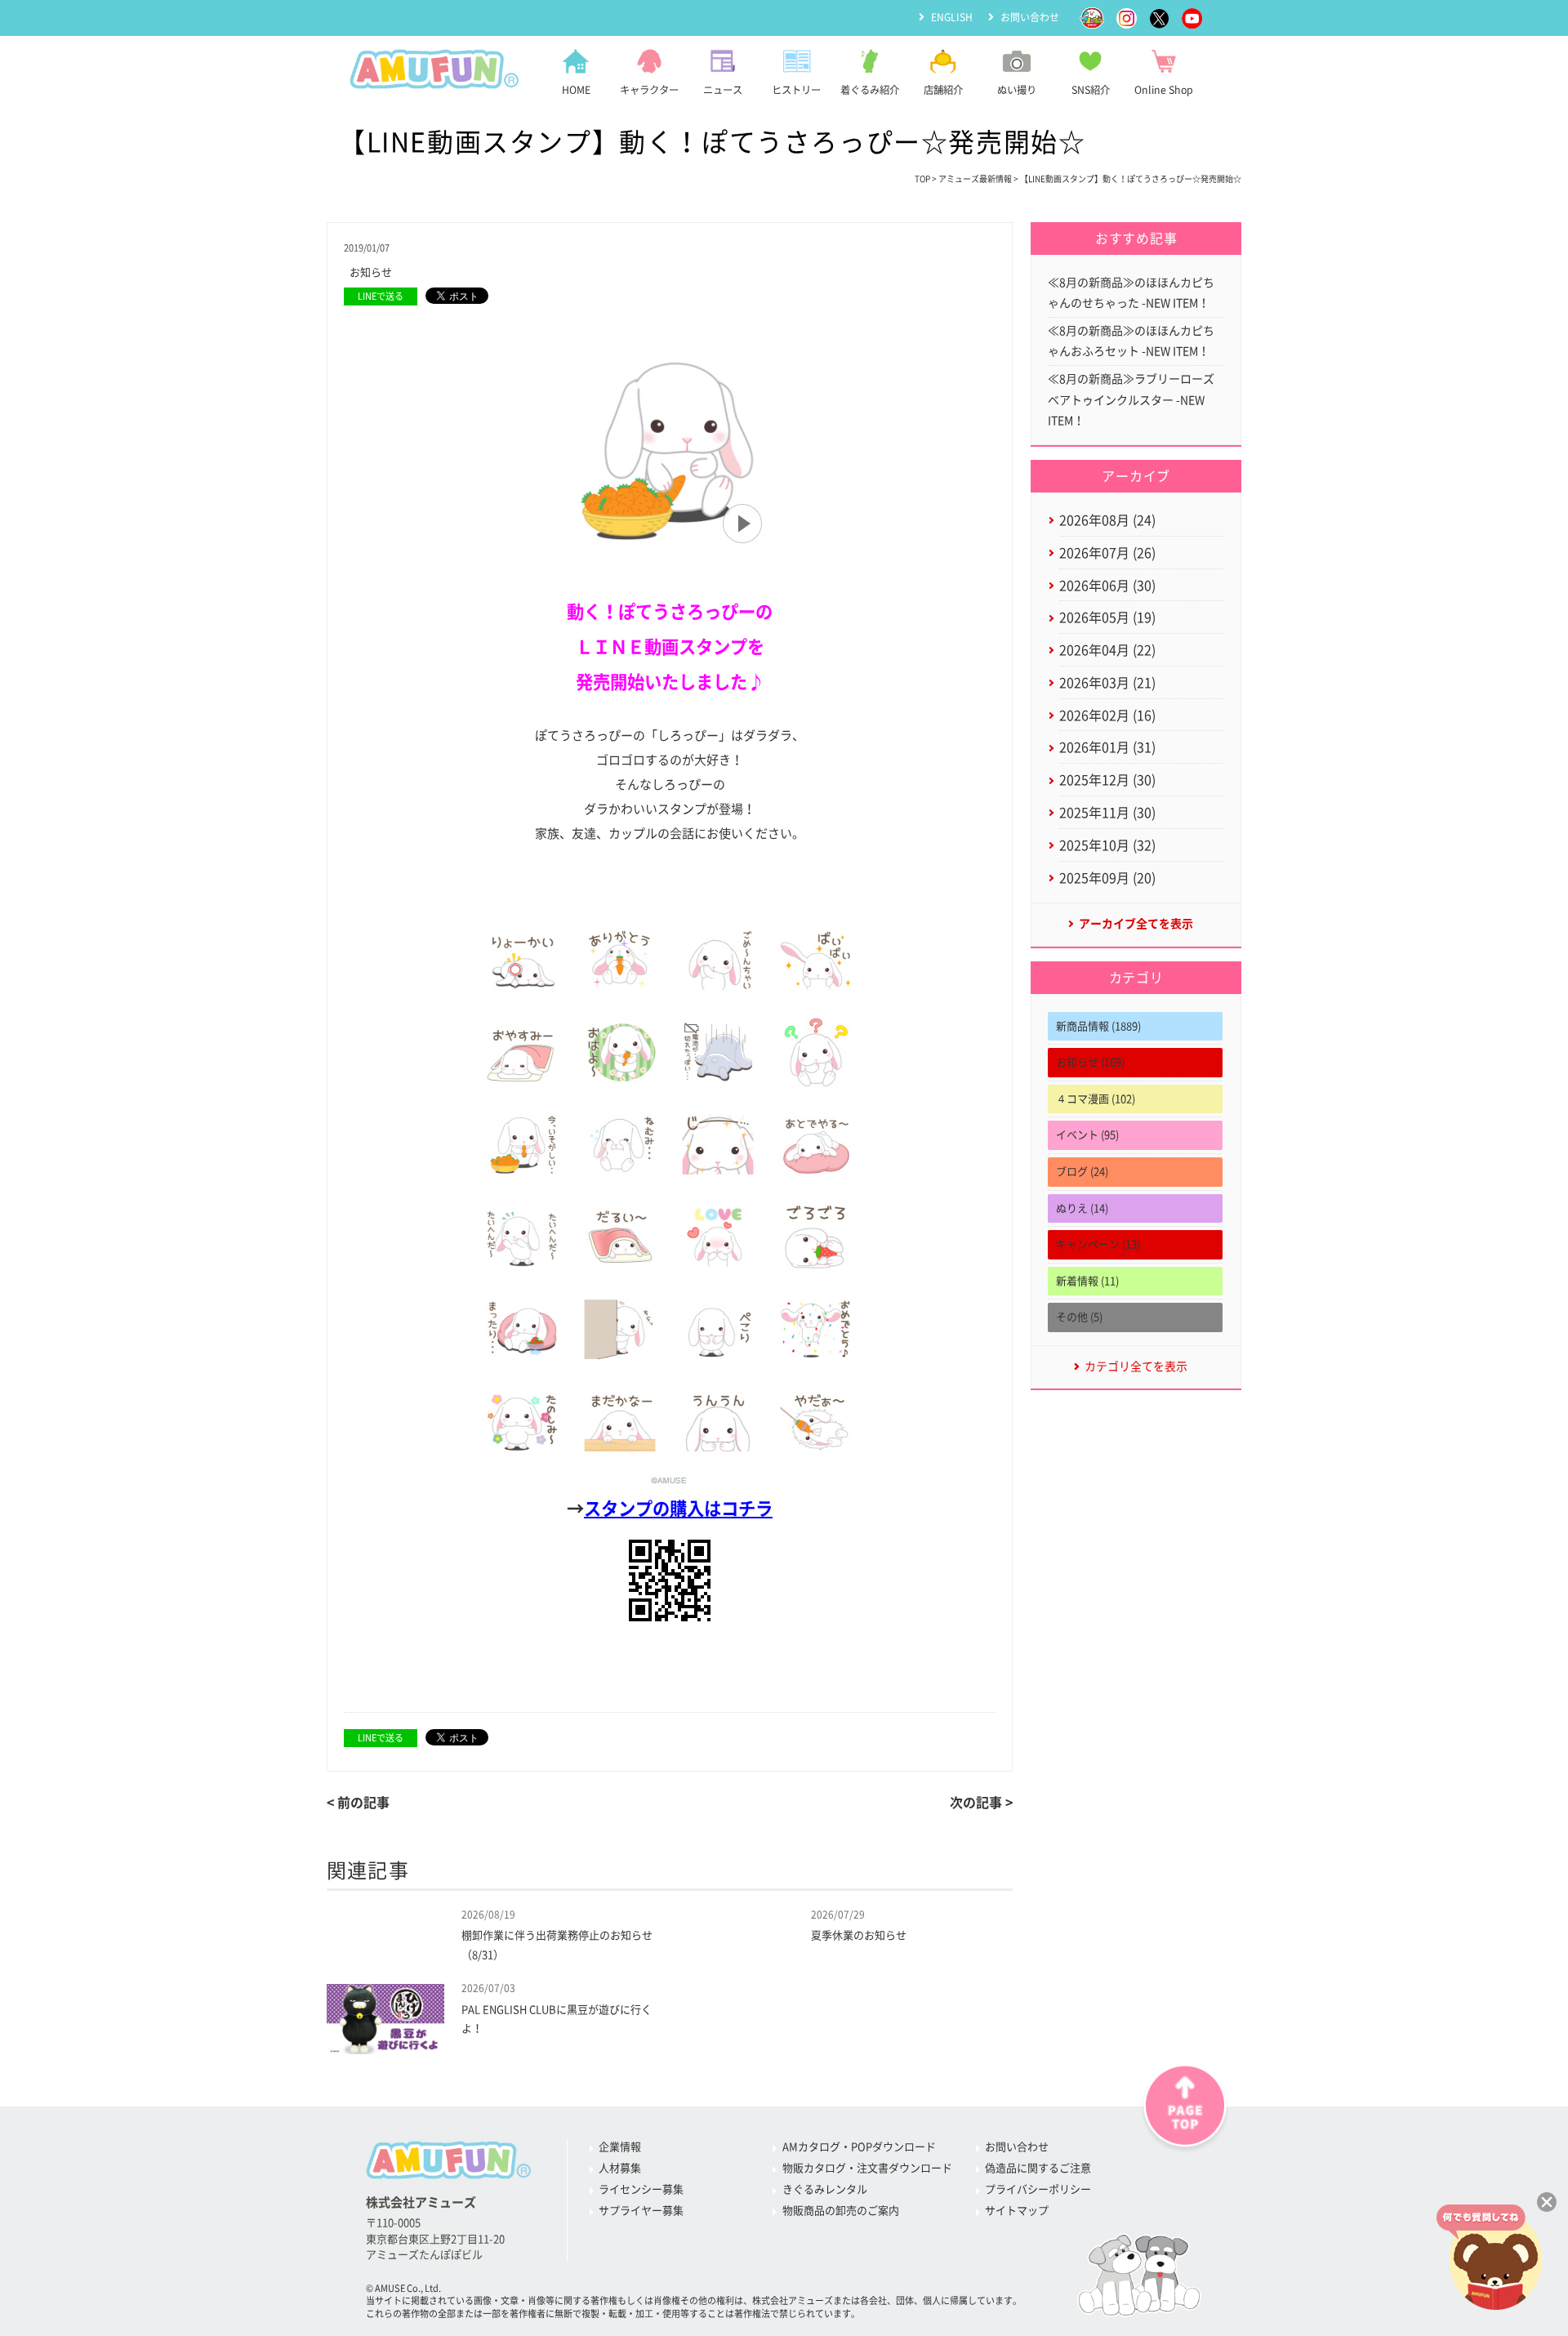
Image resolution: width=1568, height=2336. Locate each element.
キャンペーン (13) (1098, 1244)
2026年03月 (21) (1107, 683)
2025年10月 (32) (1107, 845)
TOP (922, 179)
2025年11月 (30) (1107, 813)
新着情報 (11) (1087, 1281)
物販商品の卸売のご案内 (841, 2211)
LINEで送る (381, 296)
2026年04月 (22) (1107, 650)
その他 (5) (1079, 1317)
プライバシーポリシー (1038, 2189)
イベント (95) (1087, 1135)
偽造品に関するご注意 (1038, 2168)
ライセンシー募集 (641, 2189)
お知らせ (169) (1090, 1062)
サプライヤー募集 (641, 2211)
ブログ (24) (1082, 1172)
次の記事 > (981, 1803)
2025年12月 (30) (1107, 780)
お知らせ (371, 272)
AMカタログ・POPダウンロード (859, 2147)
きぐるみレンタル (825, 2189)
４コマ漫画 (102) (1096, 1099)
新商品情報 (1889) (1098, 1026)
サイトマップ (1017, 2211)
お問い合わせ (1030, 17)
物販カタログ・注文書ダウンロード (867, 2168)
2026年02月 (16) (1107, 716)
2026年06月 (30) (1107, 586)
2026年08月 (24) (1107, 520)
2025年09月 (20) (1107, 878)
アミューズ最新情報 (975, 179)
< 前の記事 (358, 1803)
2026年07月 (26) (1107, 553)
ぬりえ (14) (1082, 1208)
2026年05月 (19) (1107, 617)
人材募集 (620, 2168)
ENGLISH (952, 17)
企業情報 (620, 2147)
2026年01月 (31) (1107, 747)
